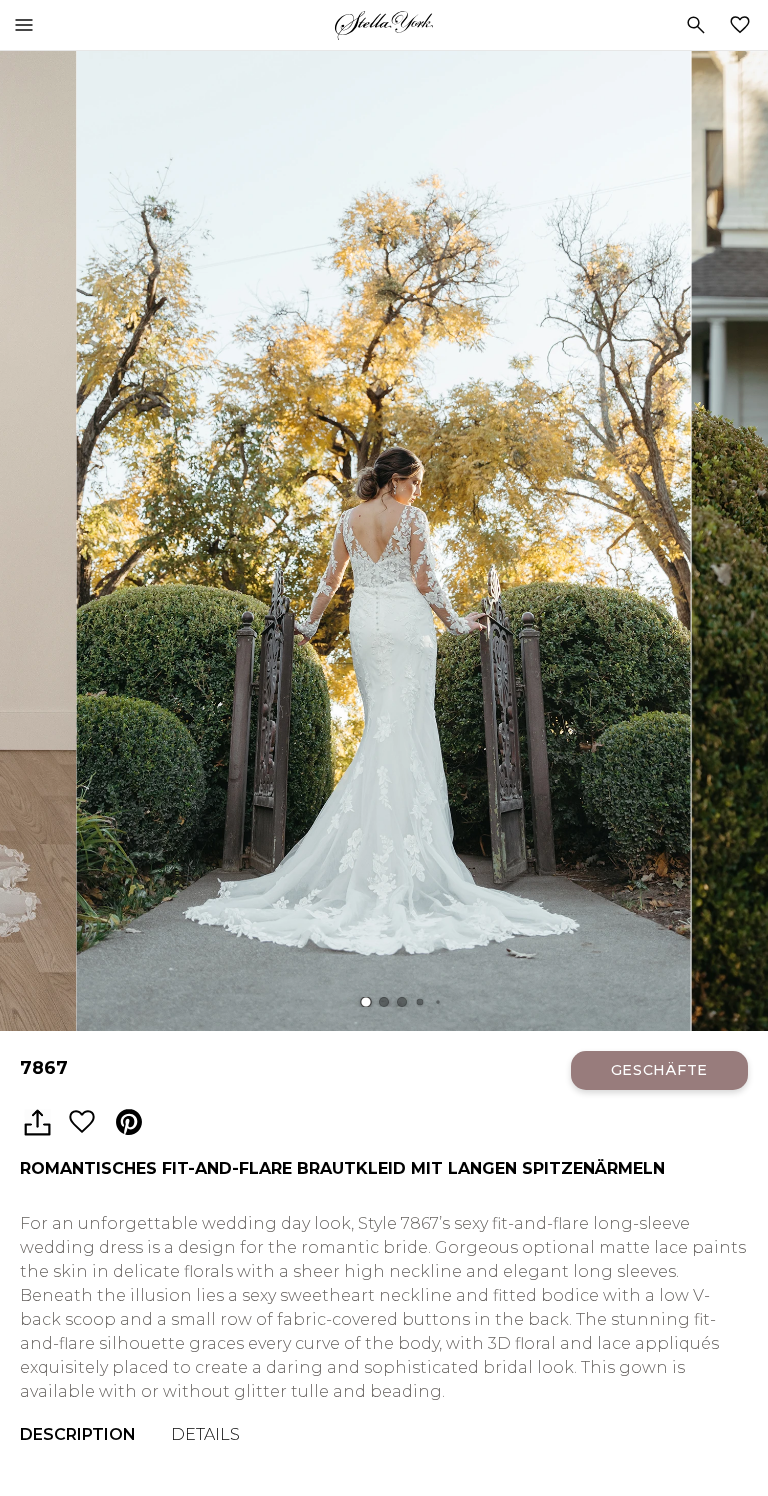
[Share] (37, 1123)
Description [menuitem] (78, 1434)
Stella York (384, 25)
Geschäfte (659, 1070)
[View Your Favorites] (744, 25)
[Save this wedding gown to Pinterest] (129, 1123)
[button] (366, 1002)
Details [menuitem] (205, 1434)
